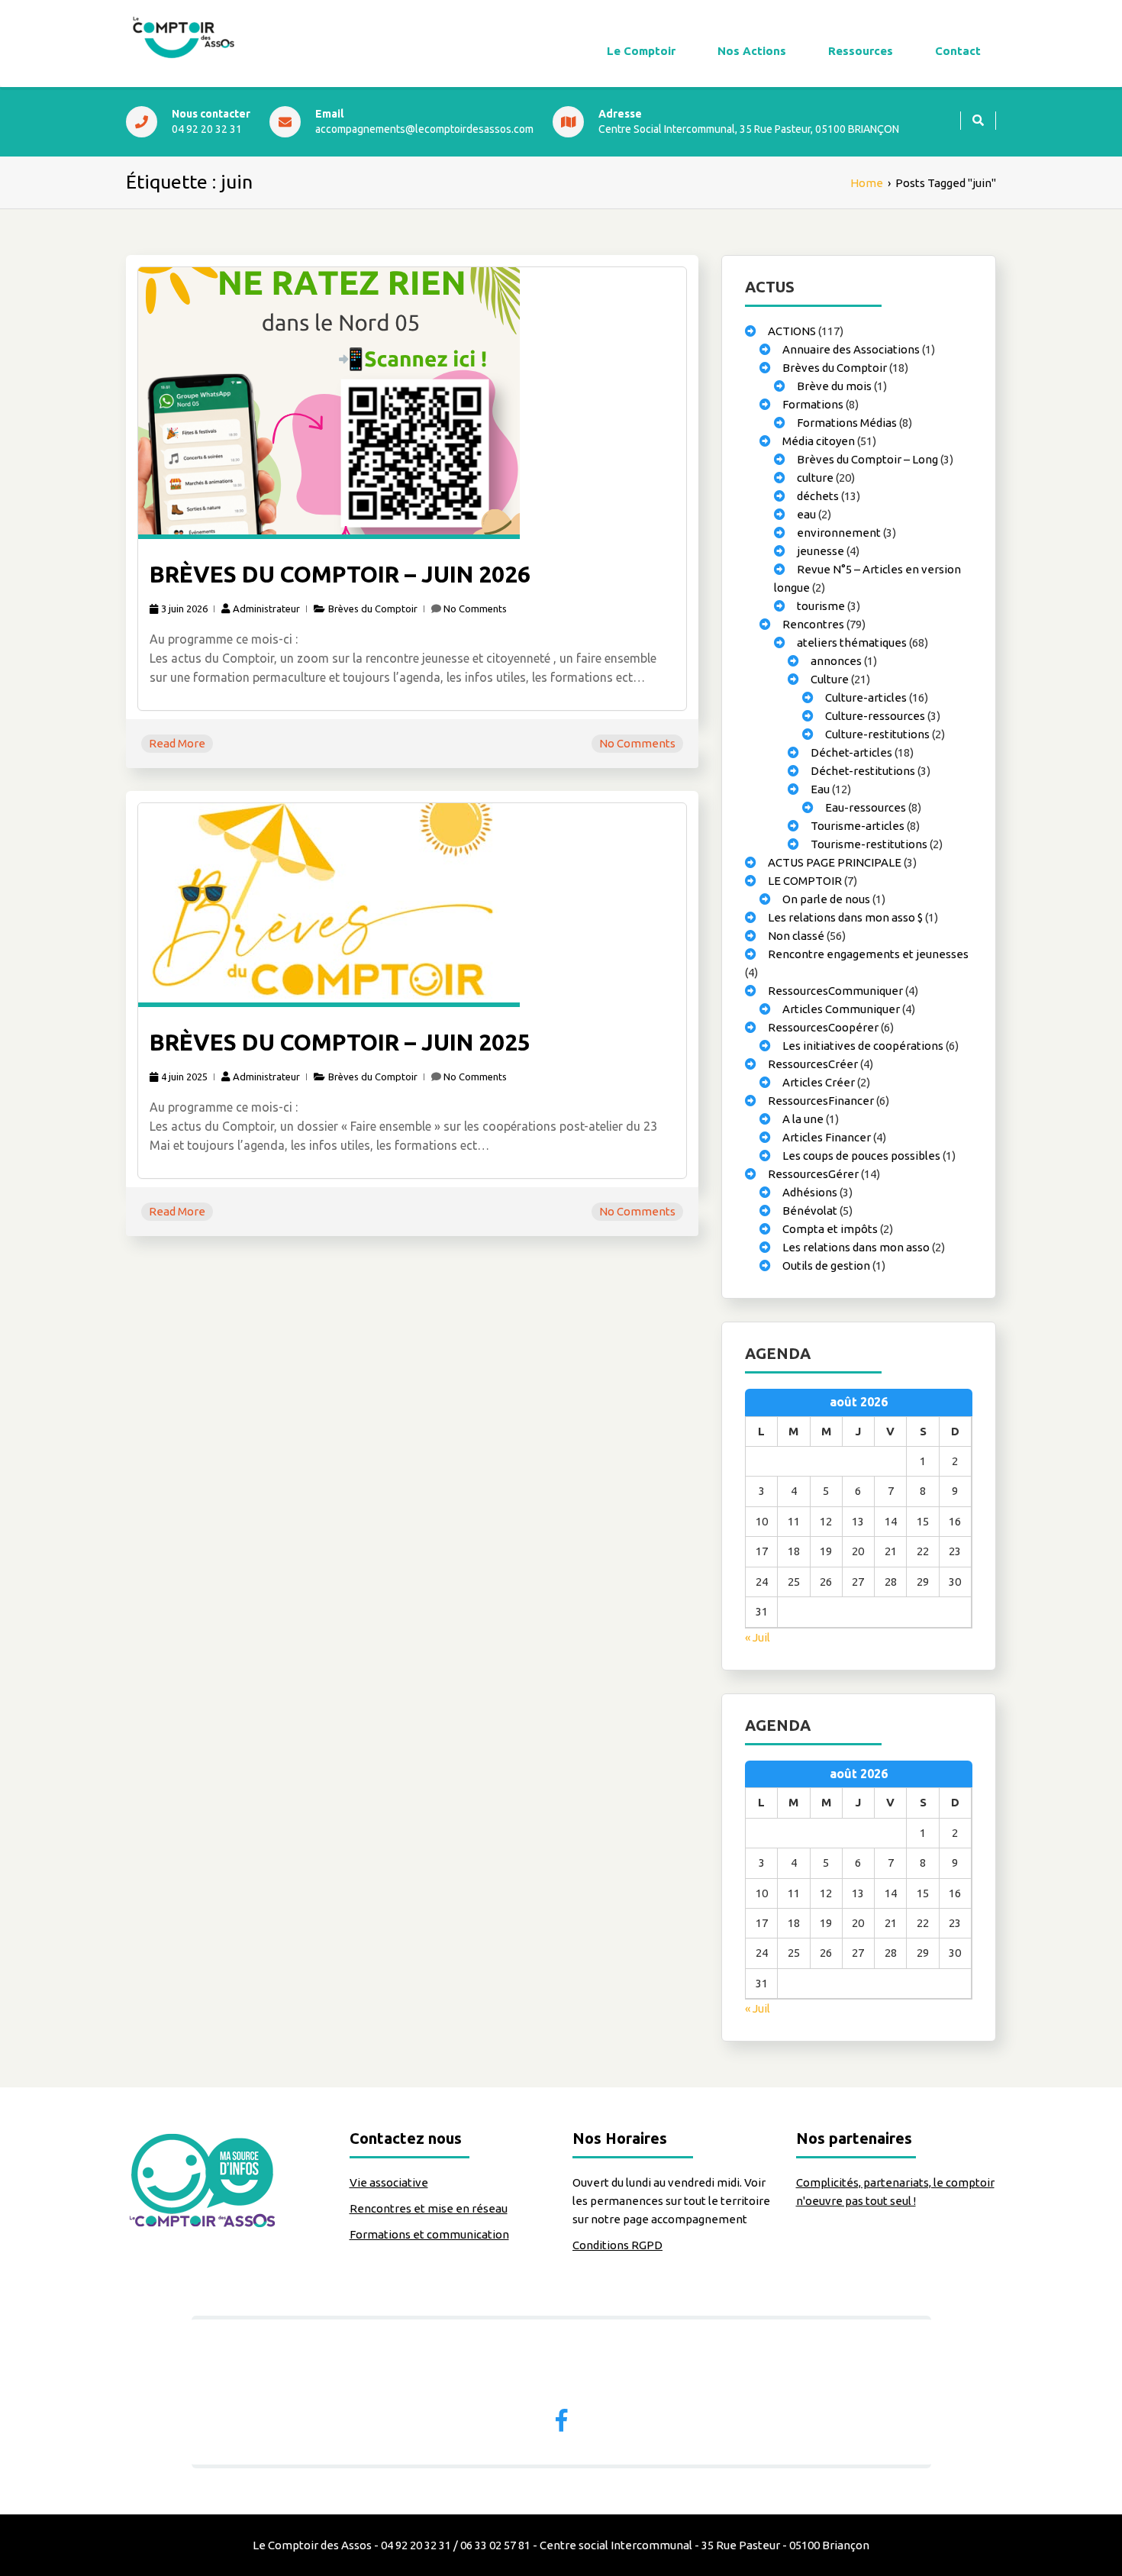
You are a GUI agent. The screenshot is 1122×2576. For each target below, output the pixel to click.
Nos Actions (752, 51)
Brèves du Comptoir (373, 608)
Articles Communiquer (841, 1009)
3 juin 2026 (184, 608)
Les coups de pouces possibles (861, 1156)
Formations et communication (429, 2234)
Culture (830, 679)
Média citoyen (819, 441)
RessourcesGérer (813, 1174)
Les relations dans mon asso (856, 1247)
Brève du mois (834, 386)
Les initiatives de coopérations (863, 1046)
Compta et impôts (830, 1229)
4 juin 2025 (184, 1077)
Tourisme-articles (858, 826)
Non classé (796, 936)
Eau (820, 789)
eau (806, 514)
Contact (958, 51)
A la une (803, 1119)
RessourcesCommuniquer (835, 991)
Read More (177, 743)
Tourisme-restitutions (869, 844)
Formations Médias (847, 423)
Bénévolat (810, 1211)
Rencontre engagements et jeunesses (868, 954)
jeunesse (821, 551)
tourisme (821, 606)
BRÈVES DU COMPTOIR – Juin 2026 (340, 574)
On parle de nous (826, 899)
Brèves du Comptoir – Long (867, 459)
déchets (818, 496)
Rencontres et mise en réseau (429, 2208)
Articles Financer (827, 1137)
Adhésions (810, 1192)
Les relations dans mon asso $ (845, 917)
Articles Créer (819, 1082)
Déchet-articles (851, 752)
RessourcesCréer (813, 1064)
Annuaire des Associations (851, 349)
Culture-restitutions (877, 734)
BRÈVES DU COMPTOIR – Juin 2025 (340, 1042)
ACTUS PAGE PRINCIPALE (835, 862)
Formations (813, 404)
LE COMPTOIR (805, 881)
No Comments (475, 608)
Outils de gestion (826, 1265)
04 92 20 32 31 (207, 129)
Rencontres (813, 624)
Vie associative (389, 2182)
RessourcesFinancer (821, 1101)
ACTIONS (792, 331)
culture (815, 478)
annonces (836, 661)
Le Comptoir (641, 51)
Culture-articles (866, 697)
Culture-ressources (875, 716)
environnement (839, 533)
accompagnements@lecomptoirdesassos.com (424, 129)
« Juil (758, 1637)
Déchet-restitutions (863, 771)
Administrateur (266, 608)
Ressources (861, 51)
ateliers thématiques (852, 642)
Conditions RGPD (617, 2245)
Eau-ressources (866, 807)
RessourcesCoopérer (823, 1027)
